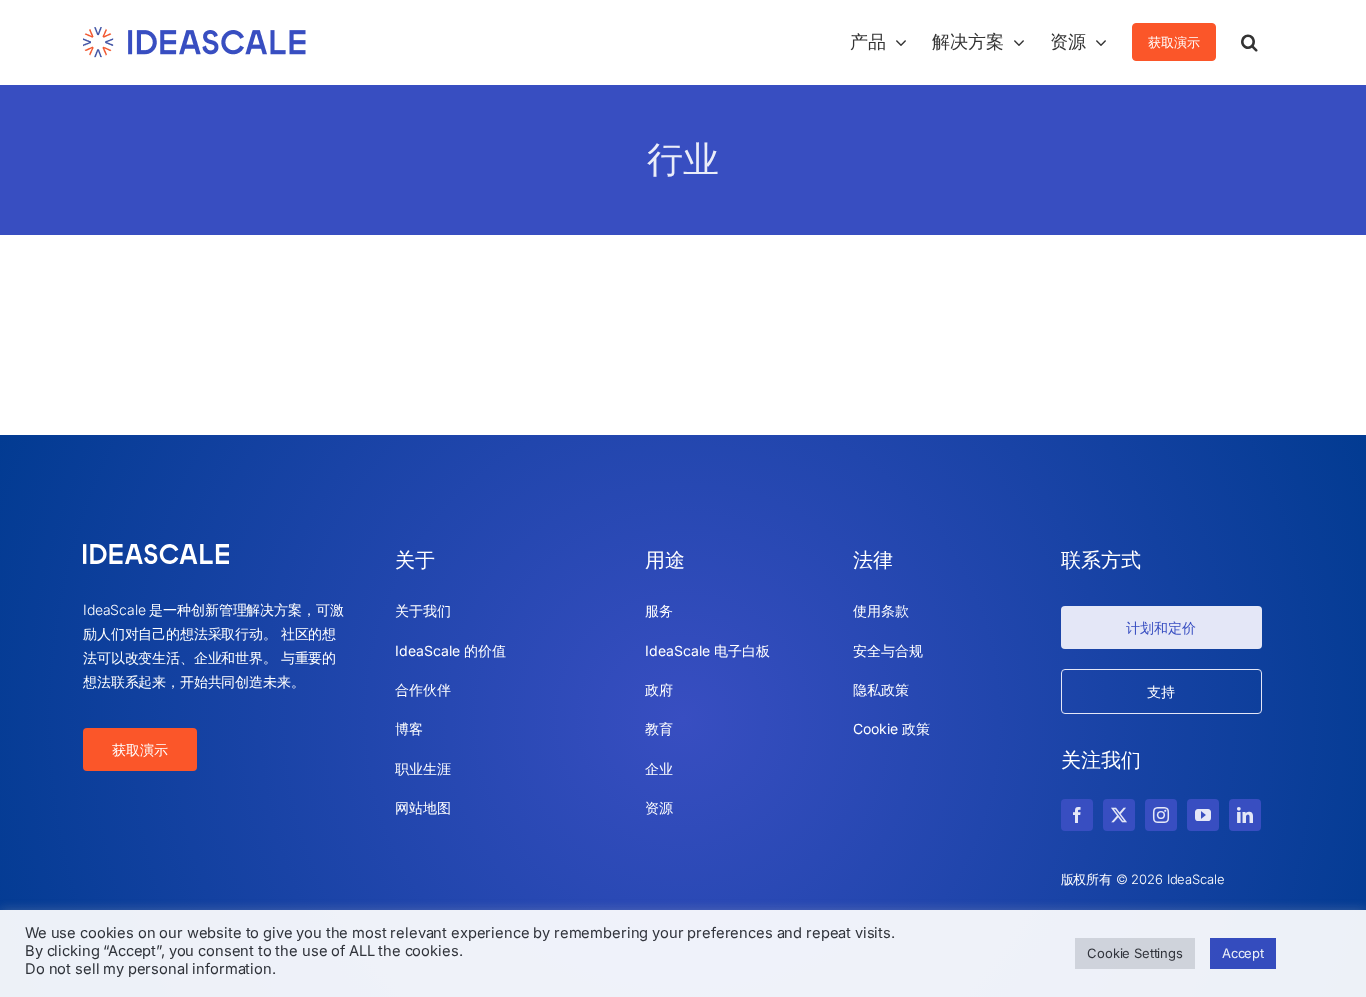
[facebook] (1077, 815)
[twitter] (1119, 815)
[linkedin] (1245, 815)
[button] (1249, 42)
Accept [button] (1243, 953)
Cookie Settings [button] (1135, 953)
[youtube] (1203, 815)
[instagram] (1161, 815)
